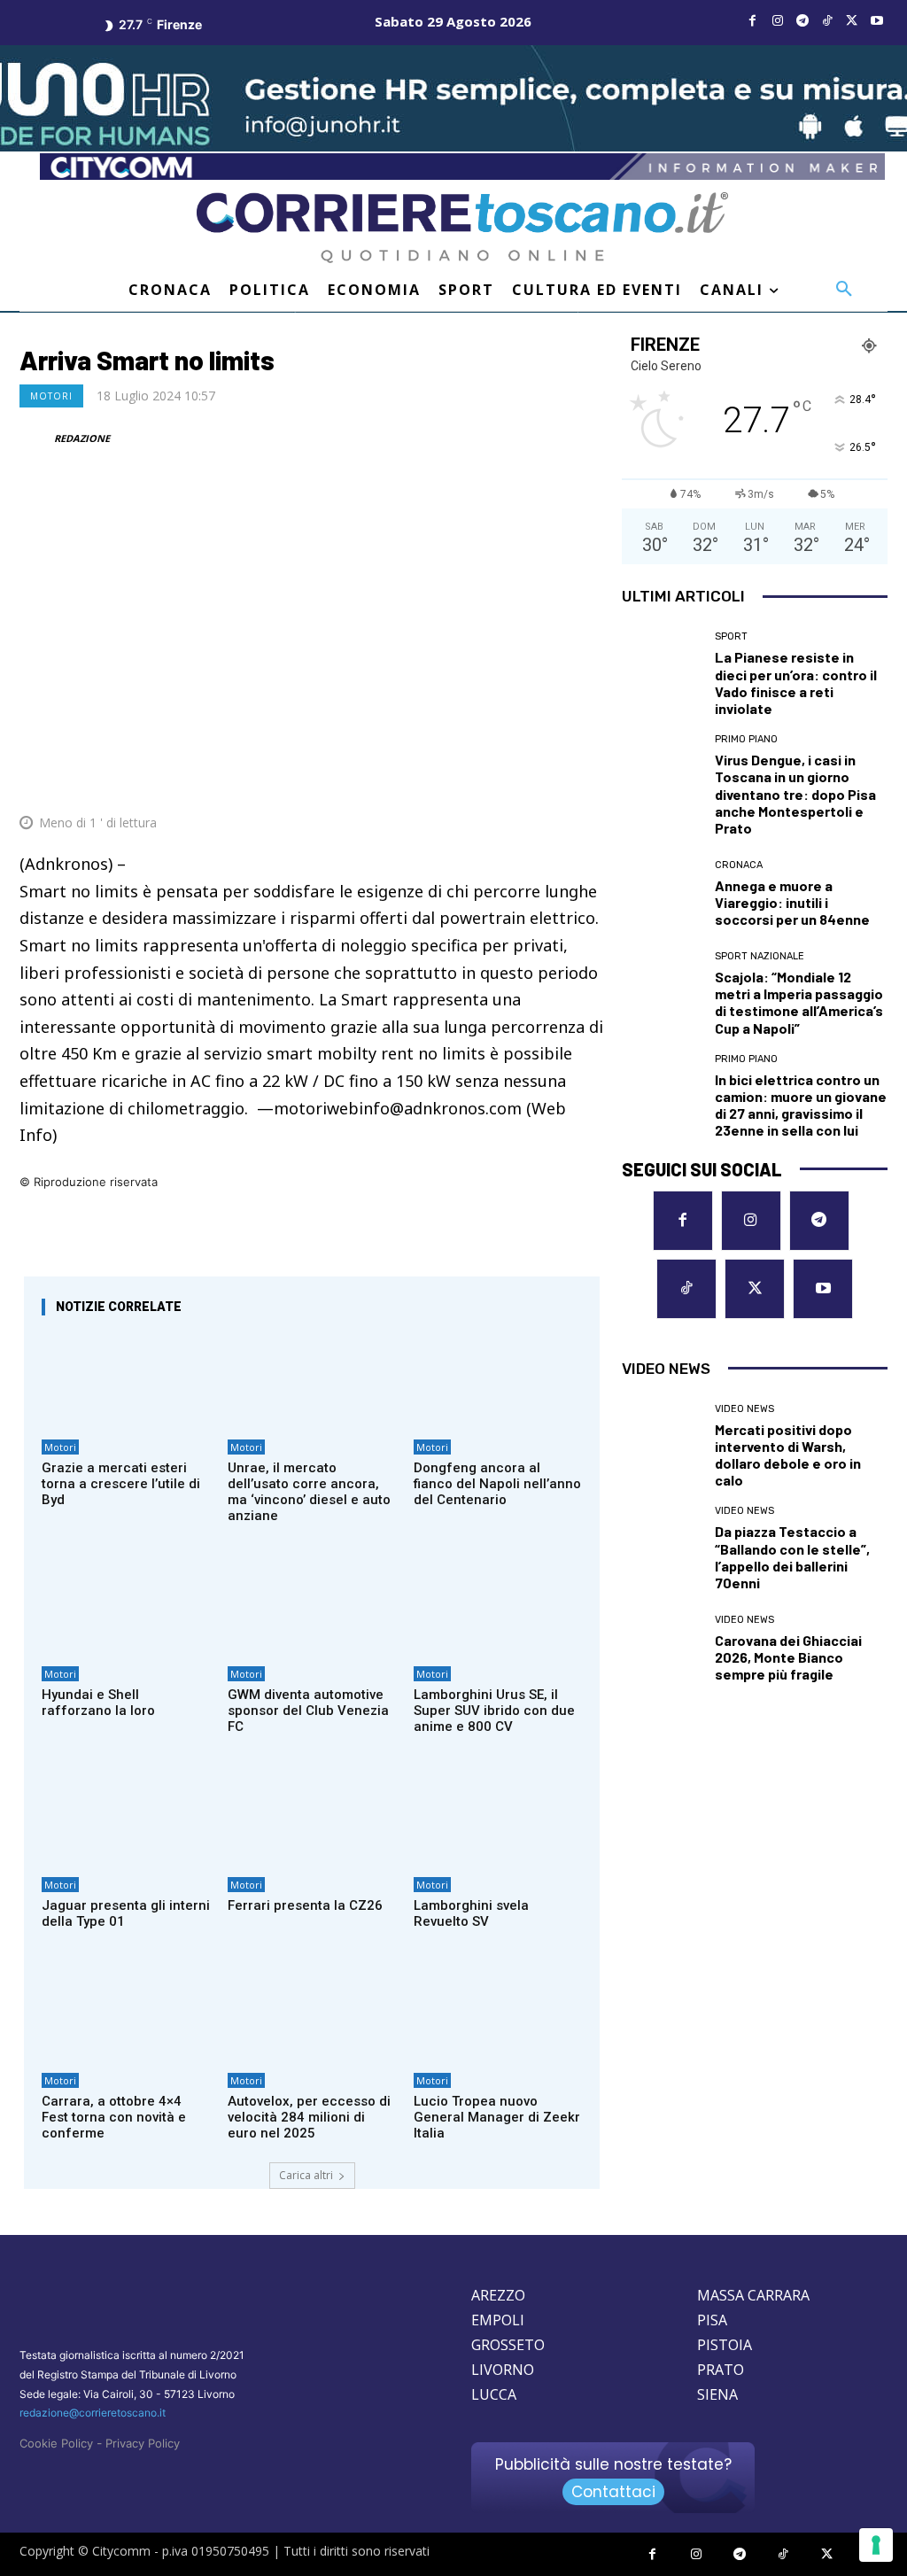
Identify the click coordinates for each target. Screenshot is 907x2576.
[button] (844, 290)
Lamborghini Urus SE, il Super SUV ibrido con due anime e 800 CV (494, 1711)
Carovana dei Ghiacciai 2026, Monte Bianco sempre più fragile (788, 1657)
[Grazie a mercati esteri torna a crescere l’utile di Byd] (126, 1380)
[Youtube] (877, 21)
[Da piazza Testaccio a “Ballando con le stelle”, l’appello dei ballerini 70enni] (662, 1546)
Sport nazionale (760, 956)
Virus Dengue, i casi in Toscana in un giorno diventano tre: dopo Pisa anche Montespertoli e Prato (795, 794)
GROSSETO (508, 2345)
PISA (712, 2320)
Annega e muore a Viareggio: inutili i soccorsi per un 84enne (792, 902)
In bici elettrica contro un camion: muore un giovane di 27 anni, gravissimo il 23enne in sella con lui (801, 1105)
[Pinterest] (462, 780)
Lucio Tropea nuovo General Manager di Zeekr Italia (497, 2117)
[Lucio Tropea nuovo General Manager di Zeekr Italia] (498, 2013)
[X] (852, 21)
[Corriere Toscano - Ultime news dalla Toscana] (462, 228)
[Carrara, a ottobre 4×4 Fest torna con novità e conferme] (126, 2013)
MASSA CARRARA (753, 2295)
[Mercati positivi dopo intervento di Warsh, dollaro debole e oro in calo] (662, 1444)
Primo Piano (746, 739)
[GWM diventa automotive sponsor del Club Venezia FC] (312, 1607)
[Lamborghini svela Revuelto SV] (498, 1818)
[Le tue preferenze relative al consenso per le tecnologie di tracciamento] (876, 2545)
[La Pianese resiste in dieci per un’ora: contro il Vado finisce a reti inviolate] (662, 671)
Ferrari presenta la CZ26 (305, 1905)
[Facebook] (753, 21)
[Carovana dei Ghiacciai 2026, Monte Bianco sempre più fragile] (662, 1649)
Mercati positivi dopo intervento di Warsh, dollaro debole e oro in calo (788, 1455)
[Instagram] (778, 21)
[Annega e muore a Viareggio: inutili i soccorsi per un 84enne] (662, 894)
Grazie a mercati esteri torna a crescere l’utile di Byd (121, 1484)
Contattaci (613, 2492)
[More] (585, 780)
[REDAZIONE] (35, 438)
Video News (744, 1409)
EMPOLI (498, 2320)
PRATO (721, 2370)
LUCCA (494, 2394)
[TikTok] (827, 21)
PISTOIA (725, 2345)
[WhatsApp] (503, 780)
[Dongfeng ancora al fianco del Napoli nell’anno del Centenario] (498, 1380)
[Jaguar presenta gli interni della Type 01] (126, 1818)
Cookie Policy (56, 2443)
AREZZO (498, 2295)
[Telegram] (802, 21)
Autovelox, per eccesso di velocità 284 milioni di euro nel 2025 (309, 2117)
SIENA (717, 2394)
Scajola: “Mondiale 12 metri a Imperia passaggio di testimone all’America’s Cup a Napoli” (799, 1002)
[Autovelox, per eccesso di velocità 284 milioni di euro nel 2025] (312, 2013)
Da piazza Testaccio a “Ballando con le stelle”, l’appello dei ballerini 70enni (792, 1557)
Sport (731, 636)
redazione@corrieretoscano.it (93, 2413)
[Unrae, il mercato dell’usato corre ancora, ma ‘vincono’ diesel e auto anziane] (312, 1380)
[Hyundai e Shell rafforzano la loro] (126, 1607)
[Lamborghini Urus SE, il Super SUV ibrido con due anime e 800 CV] (498, 1607)
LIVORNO (503, 2370)
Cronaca (739, 865)
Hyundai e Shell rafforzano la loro (98, 1703)
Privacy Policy (143, 2443)
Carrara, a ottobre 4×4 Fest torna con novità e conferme (114, 2117)
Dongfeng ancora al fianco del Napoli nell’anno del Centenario (497, 1484)
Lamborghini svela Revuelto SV (471, 1913)
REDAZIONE (82, 438)
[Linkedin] (544, 780)
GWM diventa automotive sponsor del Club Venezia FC (308, 1711)
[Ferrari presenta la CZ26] (312, 1818)
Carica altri (306, 2175)
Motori (51, 396)
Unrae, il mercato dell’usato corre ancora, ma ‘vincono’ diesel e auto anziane (309, 1492)
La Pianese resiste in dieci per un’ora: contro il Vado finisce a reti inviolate (796, 683)
